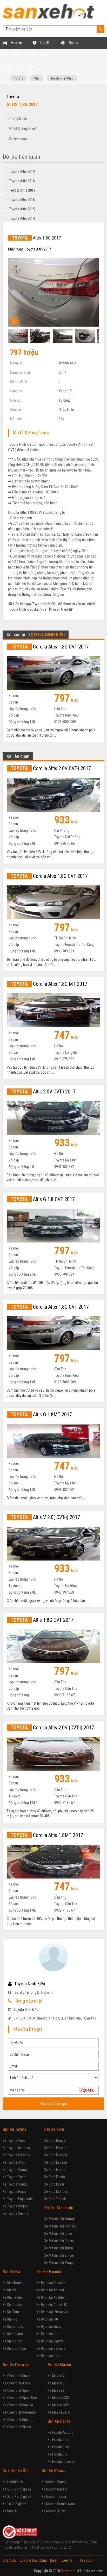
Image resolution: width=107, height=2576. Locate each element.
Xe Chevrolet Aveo (16, 2383)
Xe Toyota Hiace (15, 2192)
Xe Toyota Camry (15, 2170)
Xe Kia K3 (9, 2290)
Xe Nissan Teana (54, 2497)
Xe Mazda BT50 (59, 2412)
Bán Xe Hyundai (49, 2272)
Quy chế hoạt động (33, 2560)
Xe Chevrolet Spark (16, 2390)
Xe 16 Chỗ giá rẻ (14, 2504)
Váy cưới (86, 2560)
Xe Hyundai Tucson (50, 2327)
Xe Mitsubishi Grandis (60, 2226)
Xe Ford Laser (54, 2184)
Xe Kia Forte (11, 2312)
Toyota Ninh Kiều (62, 78)
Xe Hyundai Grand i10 (52, 2305)
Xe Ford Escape (56, 2162)
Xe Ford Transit (55, 2199)
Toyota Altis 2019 (20, 172)
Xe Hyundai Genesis (51, 2348)
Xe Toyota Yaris (14, 2177)
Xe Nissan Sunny (54, 2482)
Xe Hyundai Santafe (51, 2283)
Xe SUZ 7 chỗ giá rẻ (17, 2497)
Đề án (54, 2560)
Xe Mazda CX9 (58, 2405)
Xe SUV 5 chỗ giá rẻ (17, 2489)
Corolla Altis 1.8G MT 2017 (49, 984)
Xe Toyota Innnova (16, 2148)
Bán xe (73, 43)
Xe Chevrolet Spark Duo (20, 2398)
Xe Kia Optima (13, 2334)
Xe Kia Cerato (12, 2305)
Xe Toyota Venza (15, 2184)
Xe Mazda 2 (56, 2376)
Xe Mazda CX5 (58, 2398)
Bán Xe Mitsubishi (58, 2208)
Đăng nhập (29, 66)
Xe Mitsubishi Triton (59, 2248)
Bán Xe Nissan (53, 2471)
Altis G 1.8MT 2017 (41, 1415)
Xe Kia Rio (10, 2319)
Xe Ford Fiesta (55, 2177)
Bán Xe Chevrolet (17, 2365)
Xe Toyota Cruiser (16, 2206)
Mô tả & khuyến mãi (23, 129)
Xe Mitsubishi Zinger (59, 2255)
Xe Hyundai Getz (48, 2356)
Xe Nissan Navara (54, 2489)
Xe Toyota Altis (14, 2162)
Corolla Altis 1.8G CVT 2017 (50, 647)
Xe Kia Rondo (12, 2341)
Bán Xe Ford (54, 2129)
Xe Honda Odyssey (61, 2462)
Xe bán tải (10, 2511)
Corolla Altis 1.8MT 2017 (47, 1835)
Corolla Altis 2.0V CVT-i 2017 (51, 768)
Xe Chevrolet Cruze (17, 2376)
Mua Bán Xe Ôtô (16, 2471)
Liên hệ (67, 2560)
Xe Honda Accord (61, 2432)
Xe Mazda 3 (56, 2383)
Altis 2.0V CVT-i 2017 (43, 1092)
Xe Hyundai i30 (47, 2319)
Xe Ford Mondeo (56, 2192)
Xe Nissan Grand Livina (58, 2504)
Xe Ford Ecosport (57, 2148)
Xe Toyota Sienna (15, 2213)
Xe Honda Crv (57, 2454)
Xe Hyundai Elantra (50, 2341)
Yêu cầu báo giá (54, 2104)
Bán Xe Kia (11, 2272)
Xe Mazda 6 (56, 2390)
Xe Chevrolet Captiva (18, 2405)
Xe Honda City (58, 2440)
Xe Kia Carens (13, 2297)
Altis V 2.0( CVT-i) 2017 (45, 1517)
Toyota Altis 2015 (20, 209)
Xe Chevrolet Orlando (18, 2420)
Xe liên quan (18, 139)
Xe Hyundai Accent (50, 2290)
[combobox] (53, 2078)
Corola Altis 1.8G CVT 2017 (49, 876)
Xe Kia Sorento (14, 2327)
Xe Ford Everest (56, 2155)
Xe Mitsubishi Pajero (59, 2241)
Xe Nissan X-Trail (54, 2511)
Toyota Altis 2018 (20, 181)
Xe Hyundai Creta (49, 2334)
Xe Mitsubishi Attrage (60, 2219)
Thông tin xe (18, 118)
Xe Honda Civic (59, 2447)
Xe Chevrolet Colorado (19, 2412)
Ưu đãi (45, 43)
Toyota (19, 78)
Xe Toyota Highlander (18, 2199)
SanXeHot (68, 2571)
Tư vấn (43, 55)
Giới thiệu (9, 2560)
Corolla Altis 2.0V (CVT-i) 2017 (52, 1728)
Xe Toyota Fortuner (16, 2155)
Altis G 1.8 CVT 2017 (43, 1199)
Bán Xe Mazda (59, 2365)
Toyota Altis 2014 (20, 218)
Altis (36, 78)
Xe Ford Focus (55, 2170)
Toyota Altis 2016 (20, 200)
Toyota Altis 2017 (20, 190)
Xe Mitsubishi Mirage (59, 2263)
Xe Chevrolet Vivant (17, 2427)
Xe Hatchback (13, 2482)
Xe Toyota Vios (14, 2140)
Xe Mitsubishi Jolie (58, 2234)
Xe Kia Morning (14, 2283)
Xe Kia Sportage (14, 2348)
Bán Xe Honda (59, 2421)
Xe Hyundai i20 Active (52, 2312)
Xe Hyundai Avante (50, 2297)
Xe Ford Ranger (55, 2140)
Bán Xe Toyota (14, 2129)
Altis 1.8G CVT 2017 (42, 1620)
